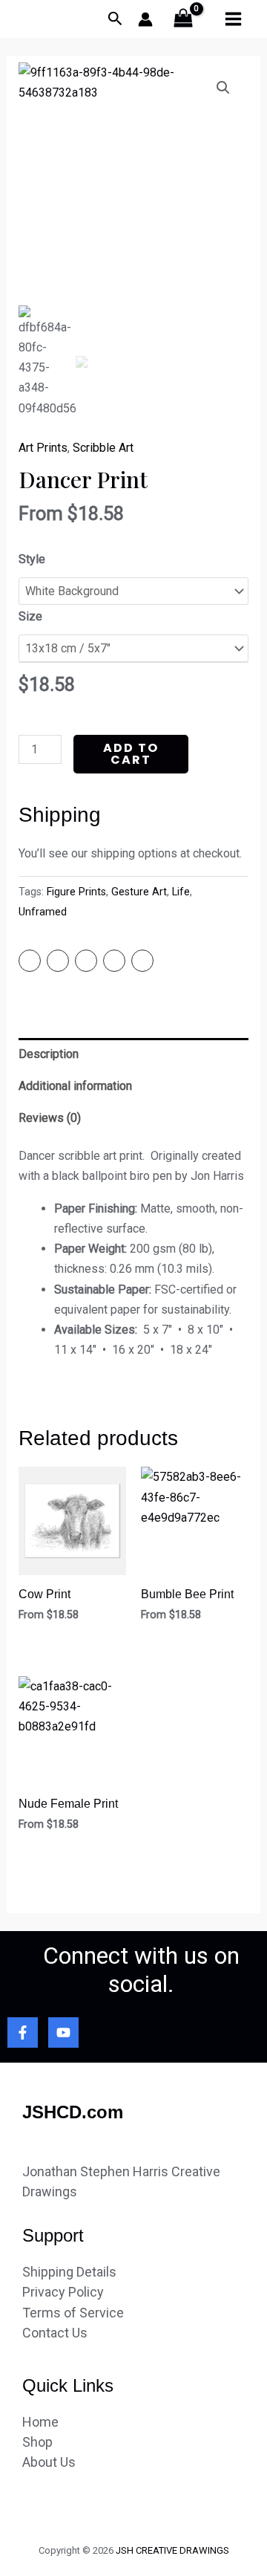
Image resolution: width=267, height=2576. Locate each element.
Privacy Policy (63, 2292)
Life (181, 892)
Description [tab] (49, 1054)
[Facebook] (23, 2032)
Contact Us (55, 2333)
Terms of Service (73, 2313)
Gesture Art (139, 892)
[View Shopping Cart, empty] (184, 19)
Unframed (43, 912)
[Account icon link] (145, 19)
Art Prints (43, 448)
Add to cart (131, 754)
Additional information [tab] (75, 1086)
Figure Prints (76, 892)
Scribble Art (103, 448)
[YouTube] (63, 2032)
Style (32, 559)
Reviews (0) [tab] (50, 1118)
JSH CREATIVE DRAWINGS (172, 2550)
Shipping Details (69, 2272)
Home (40, 2422)
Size (30, 616)
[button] (223, 88)
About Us (49, 2462)
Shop (37, 2442)
